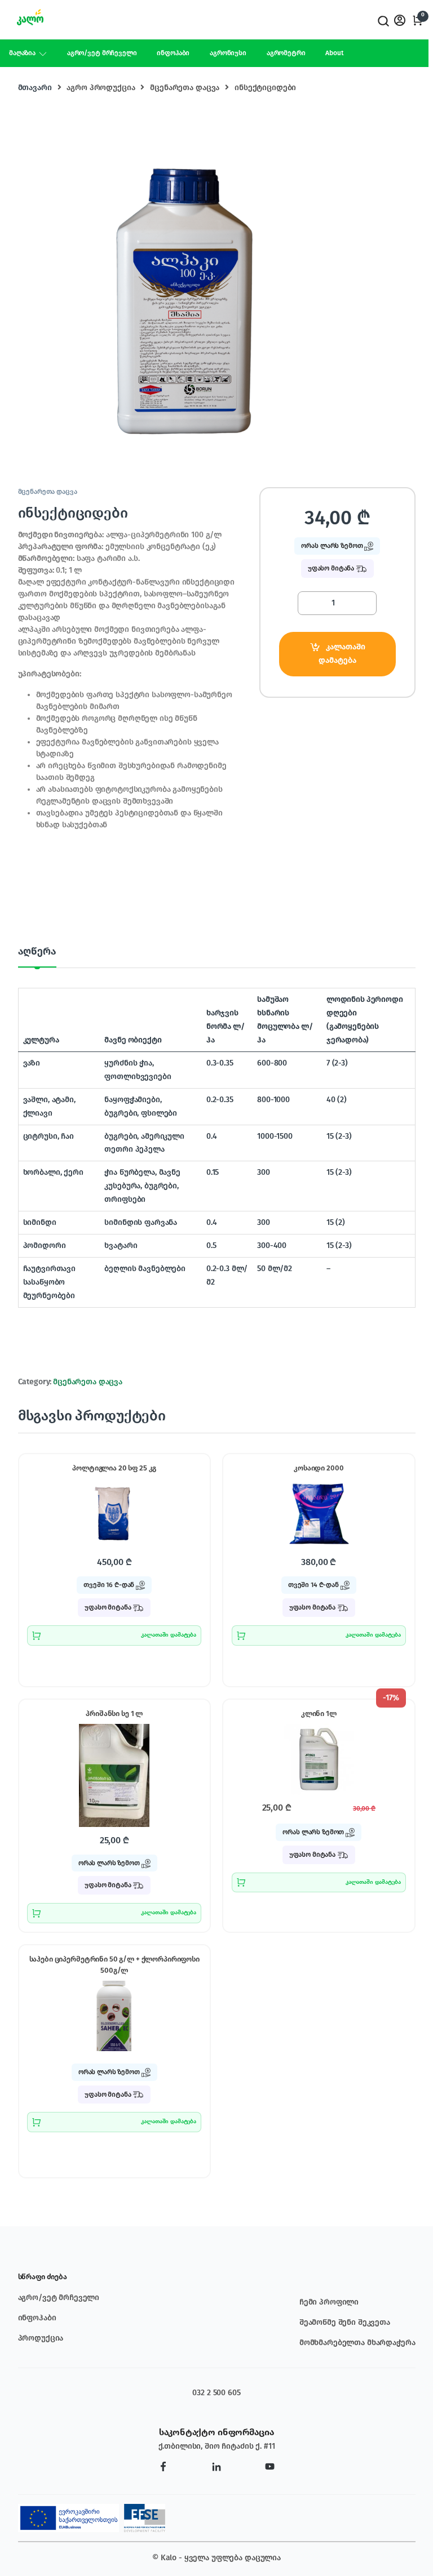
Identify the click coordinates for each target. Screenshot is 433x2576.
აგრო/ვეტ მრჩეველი (102, 53)
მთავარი (35, 88)
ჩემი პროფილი (329, 2302)
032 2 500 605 (216, 2393)
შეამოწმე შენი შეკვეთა (345, 2322)
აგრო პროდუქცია (101, 88)
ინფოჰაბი (173, 53)
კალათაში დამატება (342, 654)
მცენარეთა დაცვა (185, 88)
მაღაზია (22, 53)
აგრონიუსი (228, 53)
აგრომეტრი (286, 53)
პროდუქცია (41, 2338)
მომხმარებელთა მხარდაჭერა (357, 2343)
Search (382, 21)
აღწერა (37, 952)
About (334, 53)
